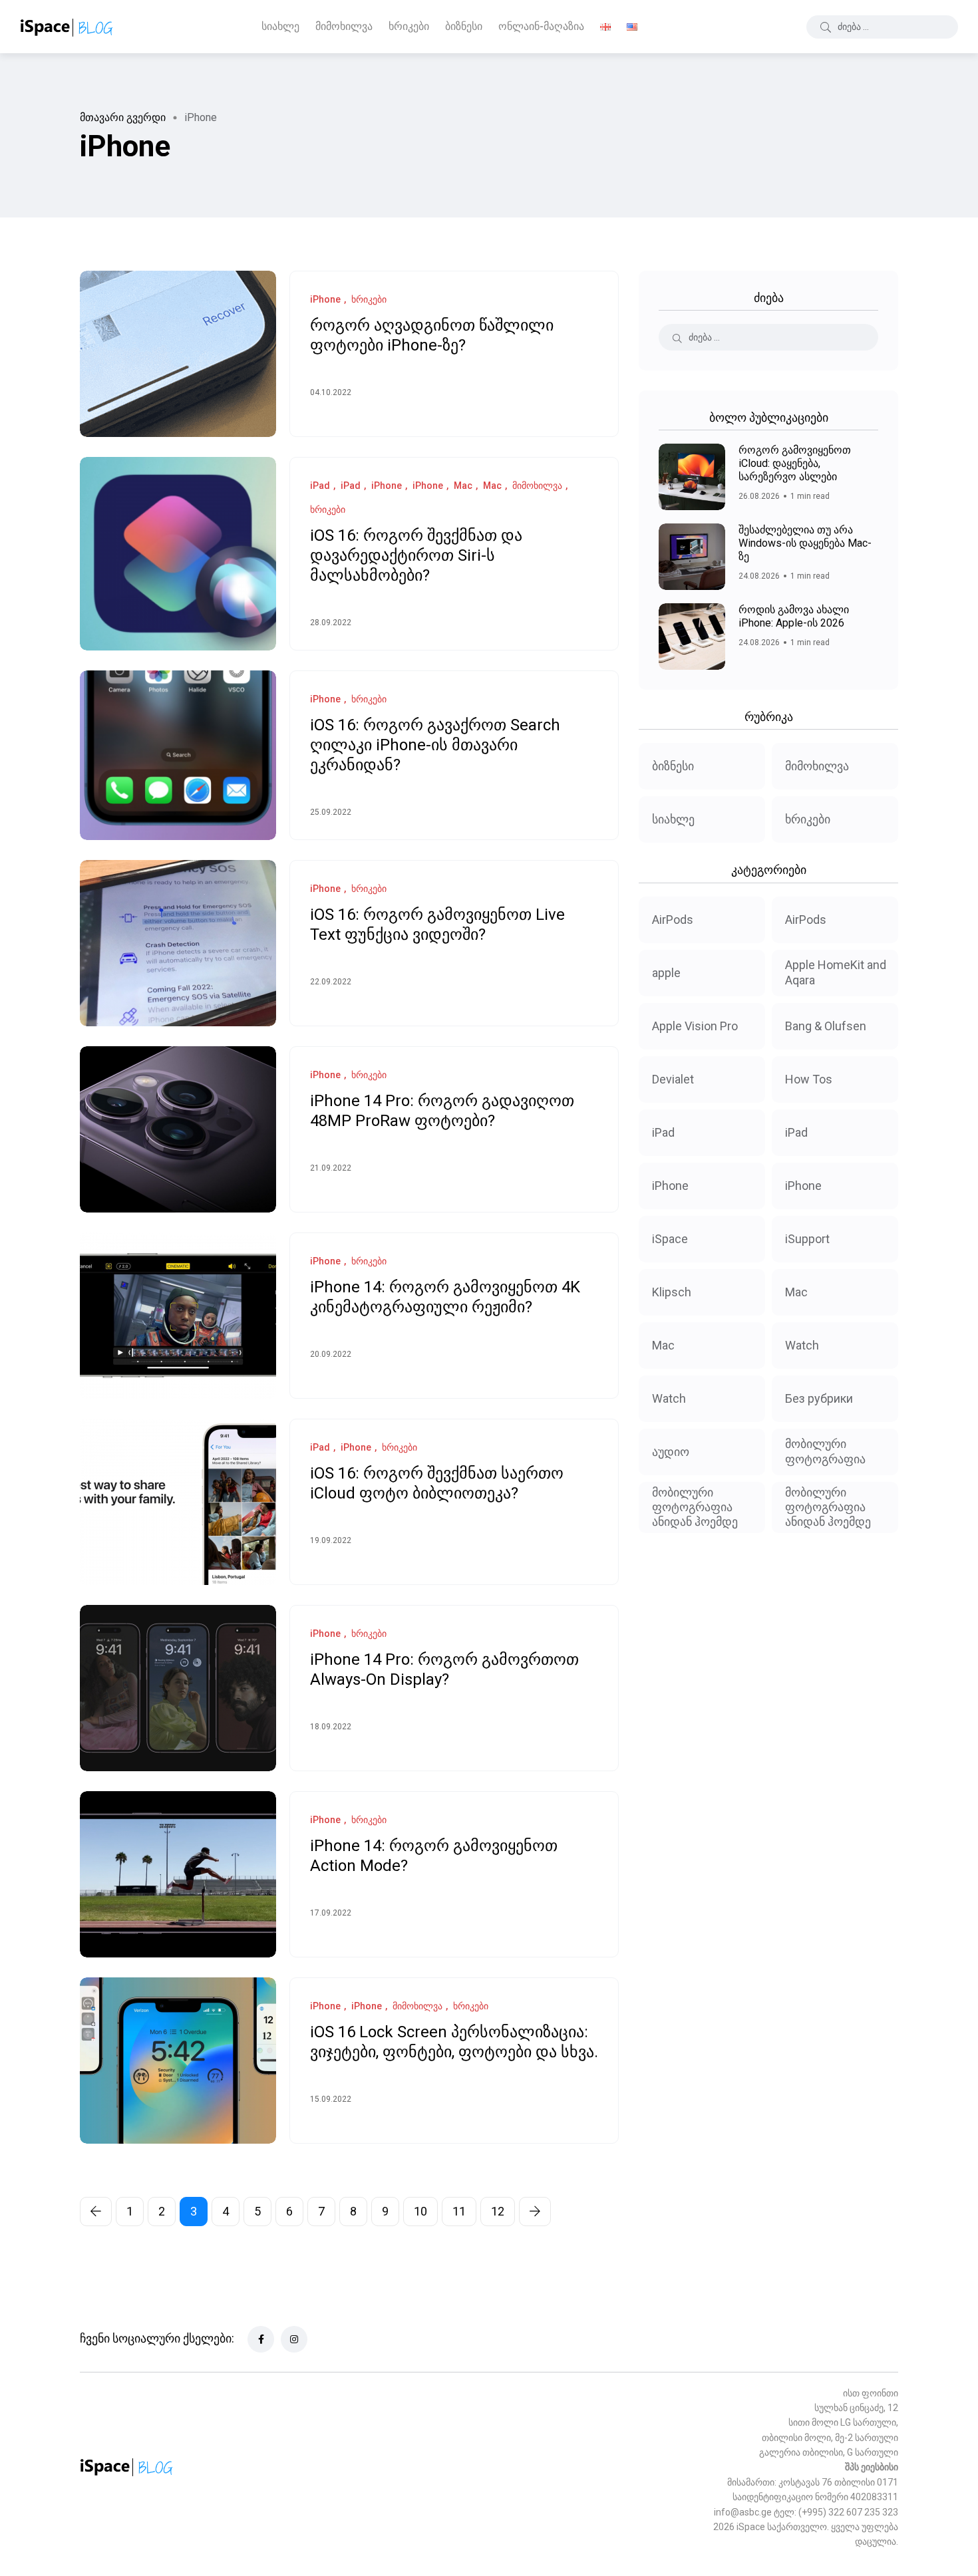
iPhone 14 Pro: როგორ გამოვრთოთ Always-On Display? (444, 1670)
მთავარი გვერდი (123, 117)
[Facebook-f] (261, 2339)
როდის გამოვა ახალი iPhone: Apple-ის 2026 (794, 616)
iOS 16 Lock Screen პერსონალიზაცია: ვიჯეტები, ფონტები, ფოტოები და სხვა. (454, 2043)
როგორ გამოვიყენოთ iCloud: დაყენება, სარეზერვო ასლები (795, 463)
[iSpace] (67, 27)
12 (498, 2211)
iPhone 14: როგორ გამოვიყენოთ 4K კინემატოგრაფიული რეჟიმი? (445, 1298)
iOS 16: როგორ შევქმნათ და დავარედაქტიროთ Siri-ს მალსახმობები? (416, 556)
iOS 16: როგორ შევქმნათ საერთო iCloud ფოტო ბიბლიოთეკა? (437, 1484)
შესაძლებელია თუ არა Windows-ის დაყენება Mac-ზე (805, 543)
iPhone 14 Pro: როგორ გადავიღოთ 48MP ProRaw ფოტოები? (442, 1111)
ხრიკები (409, 26)
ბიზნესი (464, 26)
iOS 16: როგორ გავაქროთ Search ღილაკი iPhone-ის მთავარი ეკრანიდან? (435, 746)
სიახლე (280, 26)
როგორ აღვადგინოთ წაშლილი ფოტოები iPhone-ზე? (432, 336)
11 (459, 2211)
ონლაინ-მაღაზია (541, 26)
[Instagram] (294, 2339)
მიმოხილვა (344, 26)
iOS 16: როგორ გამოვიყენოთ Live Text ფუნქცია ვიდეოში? (437, 925)
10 (420, 2211)
